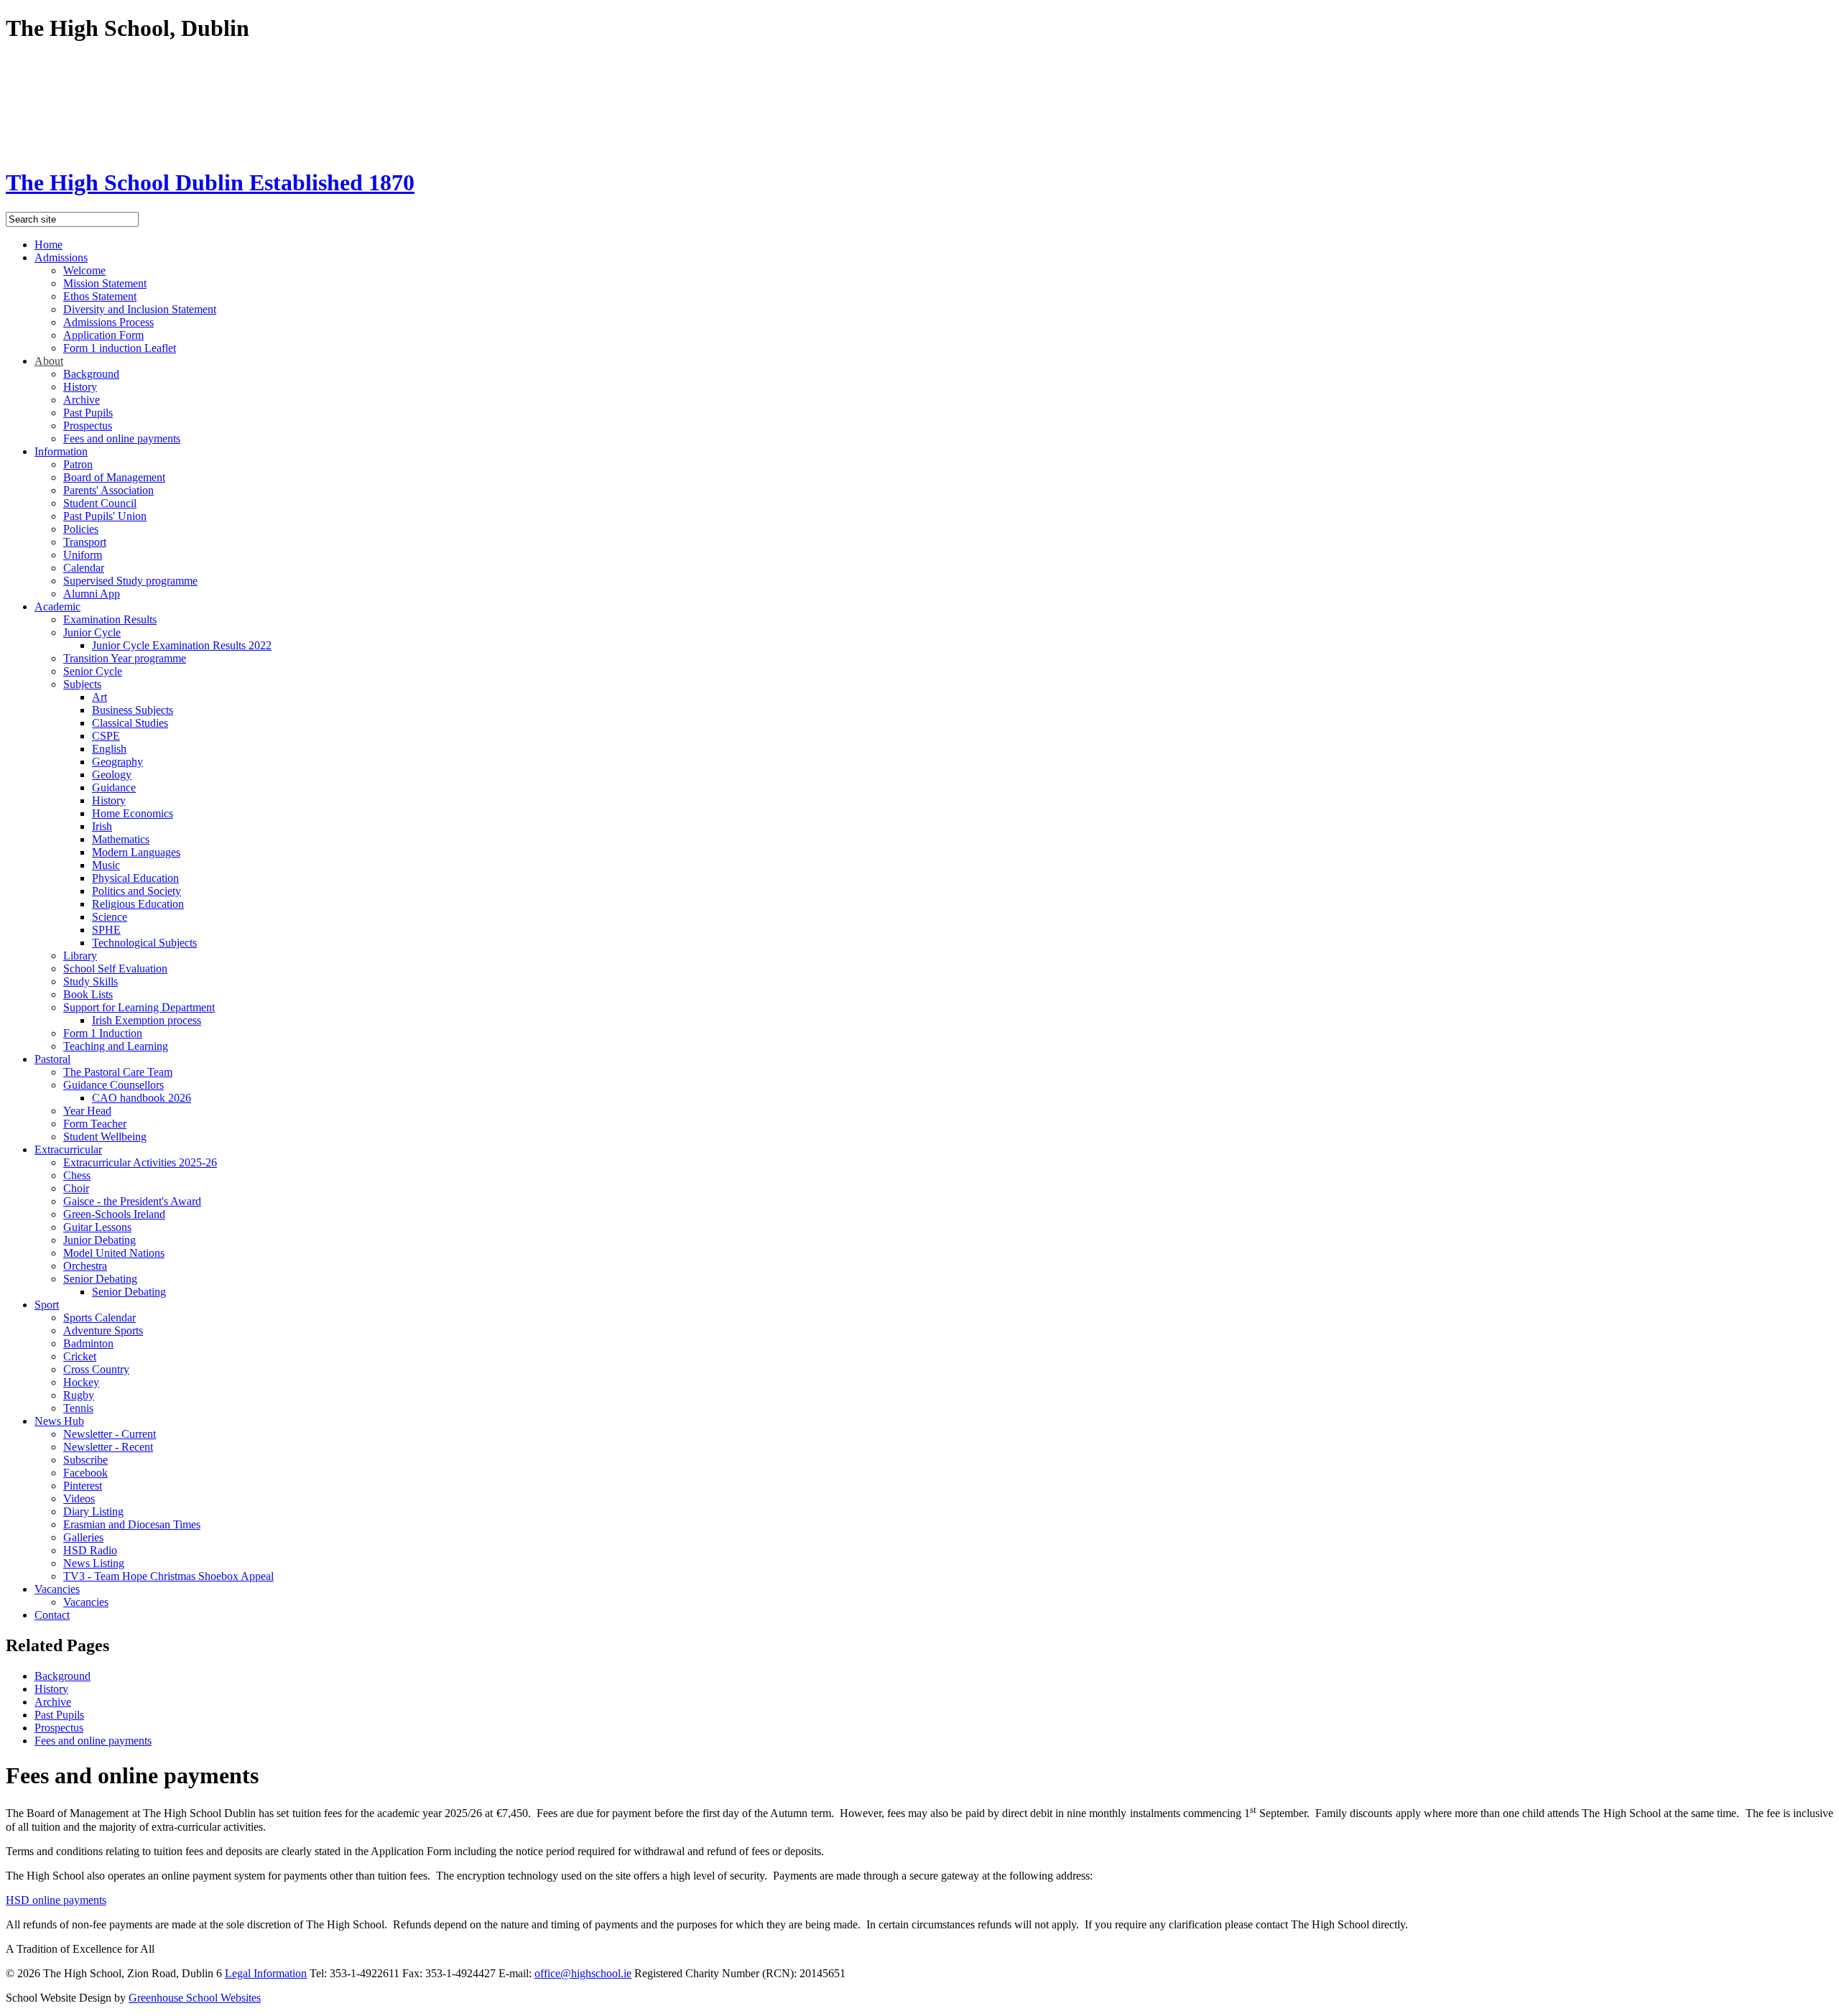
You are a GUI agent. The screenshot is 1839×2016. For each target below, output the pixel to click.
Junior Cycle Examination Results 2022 (182, 645)
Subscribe (85, 1460)
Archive (82, 400)
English (109, 749)
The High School (210, 182)
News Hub (59, 1421)
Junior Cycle (92, 632)
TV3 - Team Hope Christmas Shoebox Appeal (168, 1576)
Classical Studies (130, 723)
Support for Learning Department (139, 1007)
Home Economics (133, 813)
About (49, 361)
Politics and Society (136, 891)
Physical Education (135, 878)
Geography (117, 762)
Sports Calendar (99, 1318)
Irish (102, 826)
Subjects (82, 684)
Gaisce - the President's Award (132, 1201)
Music (106, 865)
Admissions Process (108, 322)
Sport (47, 1305)
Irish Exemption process (147, 1020)
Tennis (78, 1408)
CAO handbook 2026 (142, 1098)
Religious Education (138, 904)
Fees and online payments (122, 438)
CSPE (106, 736)
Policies (81, 529)
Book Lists (88, 994)
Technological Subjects (144, 943)
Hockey (81, 1382)
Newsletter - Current (110, 1434)
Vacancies (57, 1589)
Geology (112, 775)
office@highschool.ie (583, 1973)
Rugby (79, 1395)
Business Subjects (133, 710)
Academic (57, 607)
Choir (76, 1188)
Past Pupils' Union (105, 516)
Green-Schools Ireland (114, 1214)
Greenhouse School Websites (195, 1998)
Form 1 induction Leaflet (120, 348)
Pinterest (83, 1486)
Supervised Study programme (130, 581)
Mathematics (121, 839)
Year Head (87, 1111)
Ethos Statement (100, 296)
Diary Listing (93, 1511)
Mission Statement (105, 283)
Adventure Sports (103, 1330)
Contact (52, 1615)
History (80, 387)
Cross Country (96, 1369)
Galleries (83, 1537)
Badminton (88, 1343)
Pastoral (52, 1059)
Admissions (61, 257)
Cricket (80, 1356)
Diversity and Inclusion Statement (140, 309)
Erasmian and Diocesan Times (132, 1524)
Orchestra (85, 1266)
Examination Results (110, 619)
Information (61, 451)
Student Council (100, 503)
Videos (79, 1499)
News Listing (94, 1563)
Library (80, 956)
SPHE (106, 930)
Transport (85, 542)
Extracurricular (68, 1149)
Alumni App (92, 594)
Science (110, 917)
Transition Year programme (125, 658)
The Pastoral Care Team (118, 1072)
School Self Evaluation (115, 968)
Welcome (84, 270)
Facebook (85, 1473)
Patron (78, 464)
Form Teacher (95, 1124)
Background (91, 374)
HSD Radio (90, 1550)
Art (99, 697)
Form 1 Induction (103, 1033)
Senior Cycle (93, 671)
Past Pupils (88, 413)
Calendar (84, 568)
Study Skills (91, 981)
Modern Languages (136, 852)
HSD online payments (56, 1900)
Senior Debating (100, 1279)
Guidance (114, 788)
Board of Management (114, 477)
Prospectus (88, 426)
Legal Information (266, 1973)
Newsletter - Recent (108, 1447)
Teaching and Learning (116, 1046)
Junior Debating (99, 1240)
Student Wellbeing (105, 1137)
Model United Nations (114, 1253)
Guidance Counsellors (114, 1085)
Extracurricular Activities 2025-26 (140, 1162)
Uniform (83, 555)
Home (48, 245)
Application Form (103, 335)
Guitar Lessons (97, 1227)
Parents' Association (108, 490)
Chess (77, 1175)
